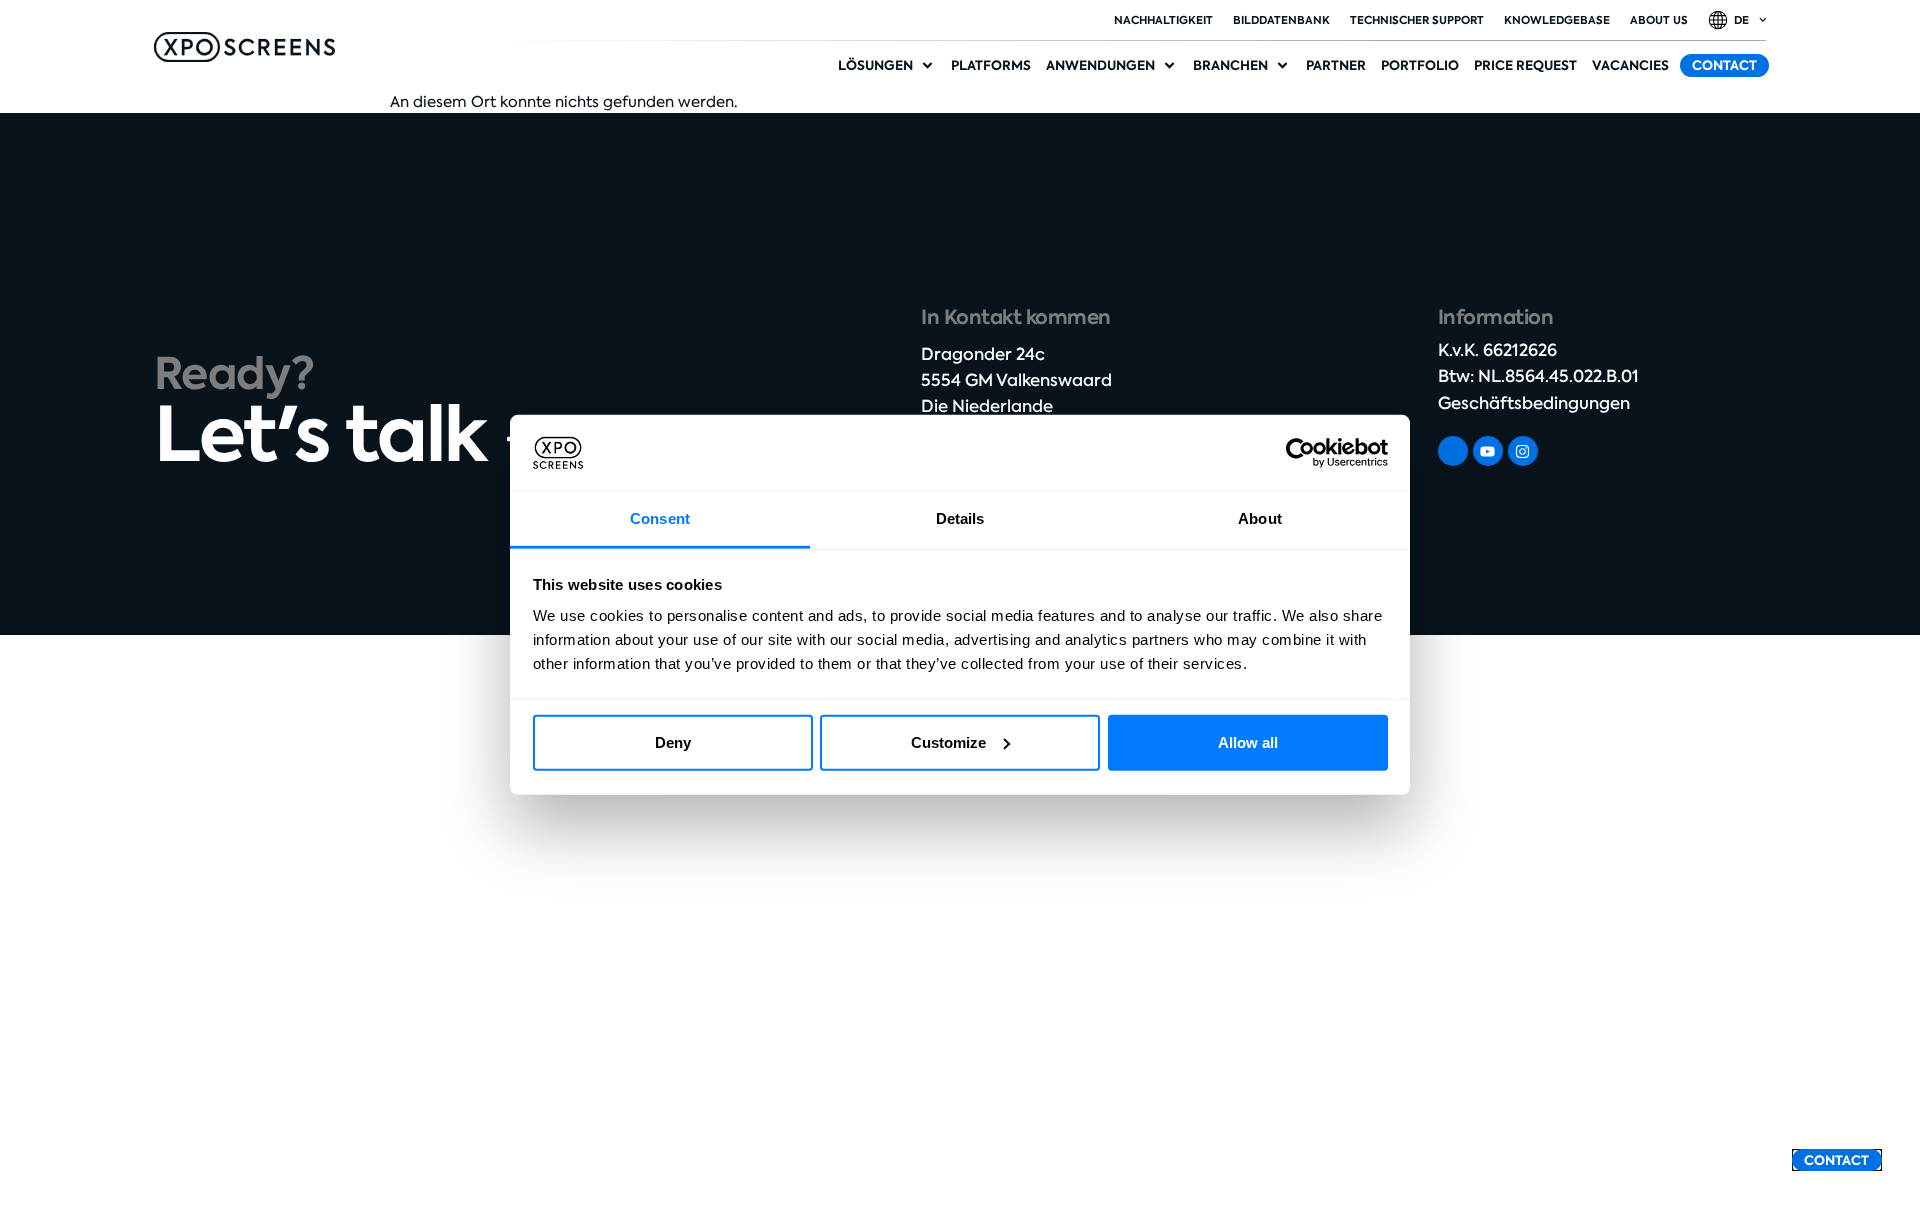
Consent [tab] (660, 518)
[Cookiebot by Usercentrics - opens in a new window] (1300, 453)
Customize (948, 742)
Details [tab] (960, 518)
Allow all (1248, 742)
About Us (1659, 20)
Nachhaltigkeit (1163, 20)
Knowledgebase (1557, 20)
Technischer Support (1417, 20)
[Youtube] (1488, 451)
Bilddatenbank (1281, 20)
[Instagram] (1523, 451)
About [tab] (1260, 518)
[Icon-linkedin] (1453, 451)
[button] (887, 66)
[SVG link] (244, 47)
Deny (673, 742)
